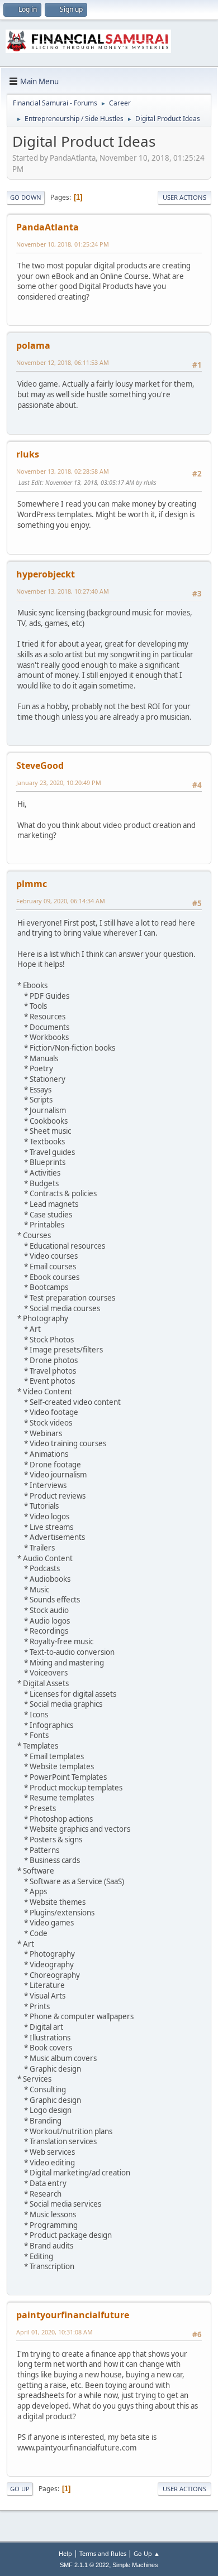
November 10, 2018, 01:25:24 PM (63, 244)
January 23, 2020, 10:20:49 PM (59, 783)
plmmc (32, 884)
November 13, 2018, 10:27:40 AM (63, 591)
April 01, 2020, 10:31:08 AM (54, 2332)
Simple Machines (135, 2565)
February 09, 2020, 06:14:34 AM (61, 901)
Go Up (20, 2489)
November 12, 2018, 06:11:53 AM (63, 362)
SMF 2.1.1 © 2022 (84, 2565)
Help (65, 2553)
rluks (28, 454)
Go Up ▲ (147, 2553)
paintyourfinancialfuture (73, 2315)
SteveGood (40, 765)
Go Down (26, 197)
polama (33, 345)
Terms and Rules (103, 2553)
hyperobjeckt (46, 574)
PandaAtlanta (48, 227)
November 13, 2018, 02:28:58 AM (63, 471)
